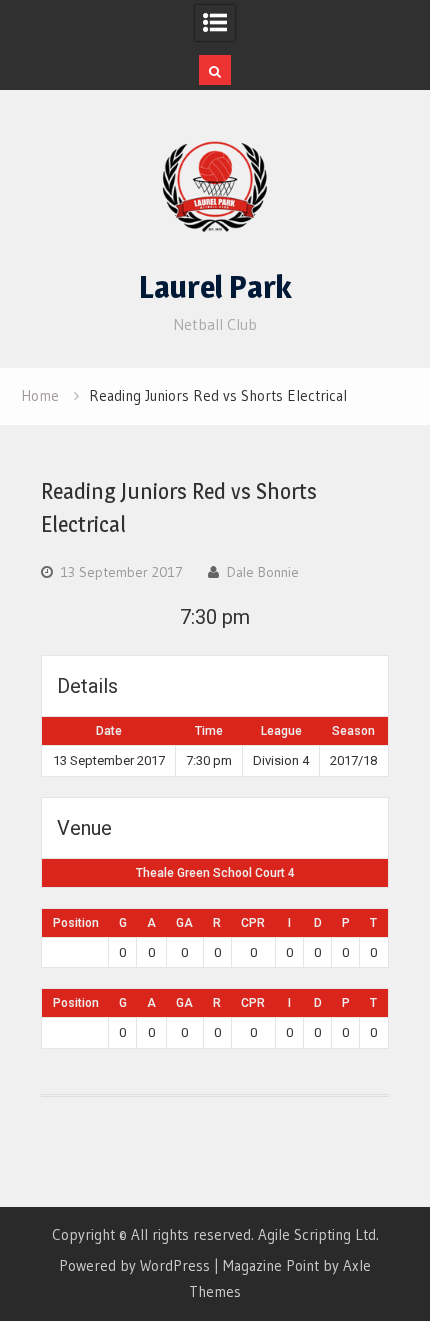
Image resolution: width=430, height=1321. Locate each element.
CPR (253, 923)
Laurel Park (215, 287)
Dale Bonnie (263, 572)
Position (76, 923)
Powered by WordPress (134, 1265)
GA (184, 923)
